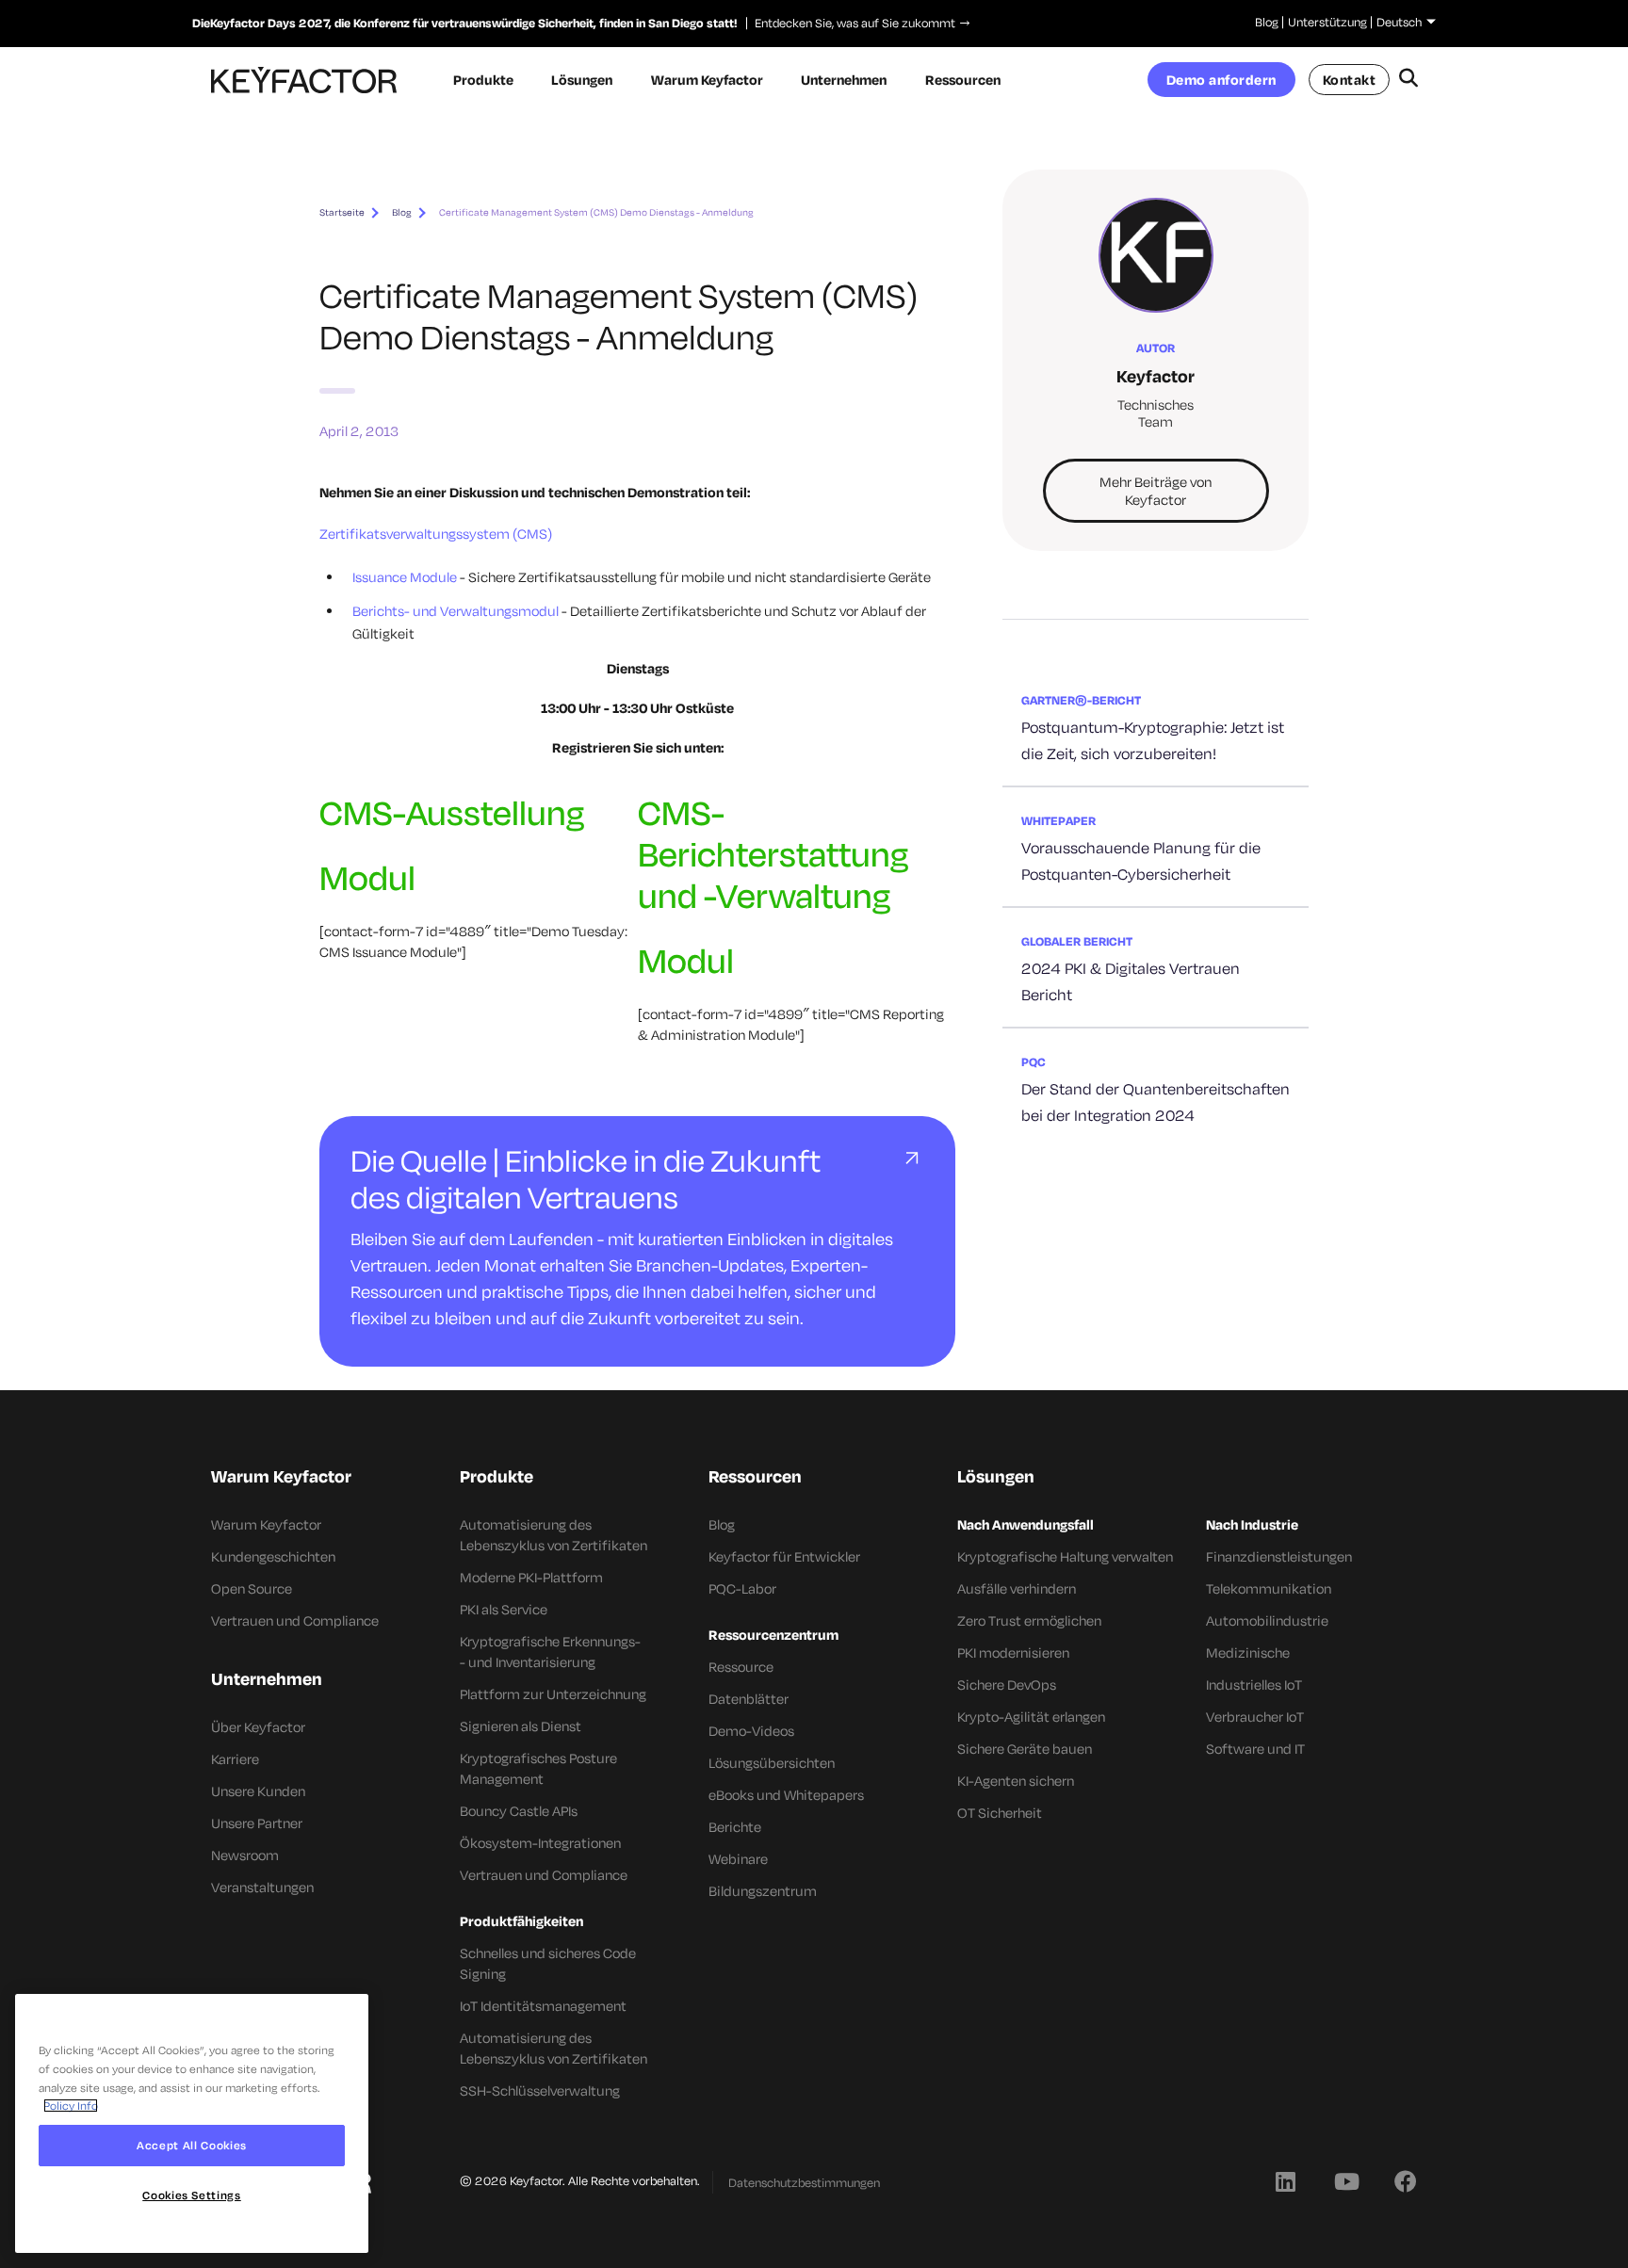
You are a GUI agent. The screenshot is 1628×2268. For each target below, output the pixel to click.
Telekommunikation (1269, 1588)
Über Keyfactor (258, 1727)
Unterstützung (1327, 22)
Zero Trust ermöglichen (1029, 1620)
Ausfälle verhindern (1017, 1588)
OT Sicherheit (1000, 1813)
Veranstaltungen (262, 1887)
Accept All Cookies (192, 2145)
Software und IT (1255, 1749)
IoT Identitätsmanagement (543, 2006)
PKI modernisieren (1013, 1652)
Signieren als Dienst (521, 1726)
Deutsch (1399, 22)
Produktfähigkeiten (521, 1921)
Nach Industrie (1252, 1524)
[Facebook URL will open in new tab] (1406, 2180)
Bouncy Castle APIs (519, 1811)
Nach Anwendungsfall (1026, 1524)
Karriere (235, 1759)
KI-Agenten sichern (1016, 1781)
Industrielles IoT (1254, 1685)
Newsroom (245, 1855)
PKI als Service (504, 1609)
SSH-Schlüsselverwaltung (540, 2090)
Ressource (741, 1667)
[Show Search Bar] (1408, 80)
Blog (1267, 22)
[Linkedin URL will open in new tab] (1285, 2180)
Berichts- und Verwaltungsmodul (456, 611)
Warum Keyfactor (266, 1524)
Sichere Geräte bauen (1025, 1749)
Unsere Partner (257, 1823)
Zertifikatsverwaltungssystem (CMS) (436, 534)
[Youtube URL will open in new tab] (1345, 2180)
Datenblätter (749, 1699)
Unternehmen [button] (844, 80)
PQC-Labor (742, 1588)
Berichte (735, 1827)
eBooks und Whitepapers (786, 1795)
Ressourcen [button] (963, 80)
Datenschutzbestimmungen (804, 2182)
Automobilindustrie (1267, 1620)
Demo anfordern (1221, 80)
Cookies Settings (192, 2195)
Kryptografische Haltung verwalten (1065, 1556)
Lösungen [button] (582, 80)
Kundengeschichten (273, 1556)
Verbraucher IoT (1255, 1717)
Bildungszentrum (763, 1891)
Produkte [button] (483, 80)
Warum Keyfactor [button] (707, 80)
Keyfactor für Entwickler (784, 1556)
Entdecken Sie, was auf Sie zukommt (851, 23)
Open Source (252, 1588)
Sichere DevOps (1007, 1685)
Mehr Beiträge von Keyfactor (1156, 491)
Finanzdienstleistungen (1279, 1556)
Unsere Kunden (258, 1791)
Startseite (342, 212)
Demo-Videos (751, 1731)
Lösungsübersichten (772, 1763)
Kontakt (1350, 80)
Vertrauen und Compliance (295, 1620)
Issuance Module (405, 577)
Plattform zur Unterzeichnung (553, 1694)
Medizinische (1248, 1652)
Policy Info (71, 2106)
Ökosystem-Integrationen (540, 1843)
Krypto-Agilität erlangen (1031, 1717)
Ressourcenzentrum (773, 1635)
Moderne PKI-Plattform (531, 1577)
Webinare (738, 1859)
